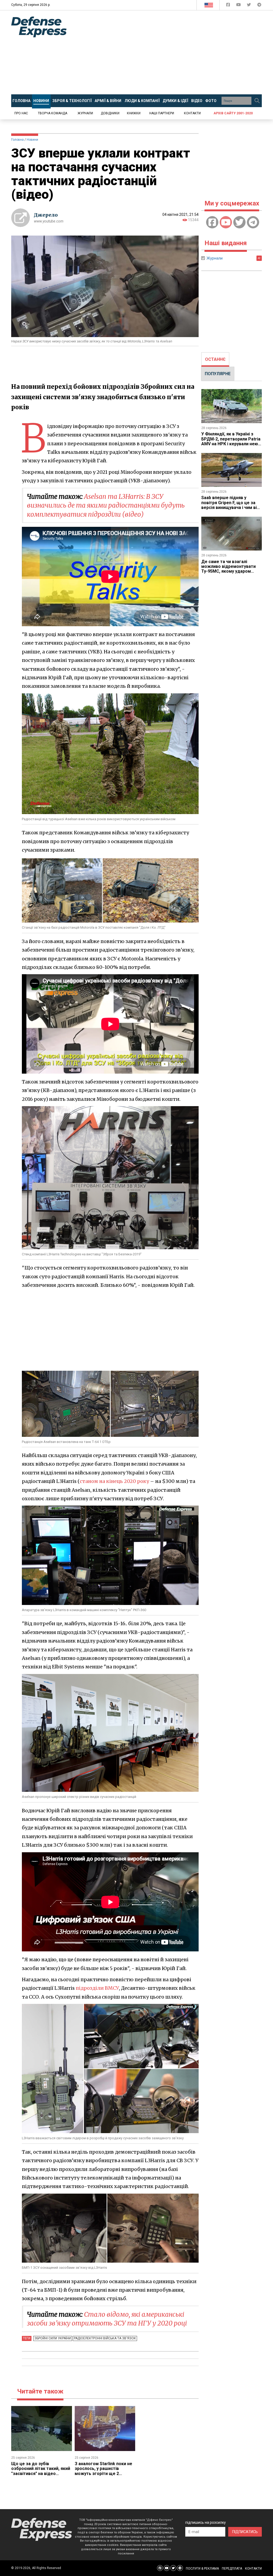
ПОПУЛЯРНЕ (218, 374)
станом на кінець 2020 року (114, 1481)
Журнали (85, 113)
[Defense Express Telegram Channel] (259, 6)
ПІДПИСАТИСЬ (245, 2532)
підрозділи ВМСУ (97, 1988)
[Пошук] (257, 101)
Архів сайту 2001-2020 (233, 113)
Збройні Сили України (53, 2338)
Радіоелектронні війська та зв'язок (105, 2338)
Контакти (192, 113)
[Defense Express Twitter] (249, 6)
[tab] (215, 359)
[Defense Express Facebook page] (229, 6)
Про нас (21, 113)
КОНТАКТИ (253, 2569)
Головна (17, 140)
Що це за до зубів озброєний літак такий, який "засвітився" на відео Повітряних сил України (41, 2471)
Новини (32, 140)
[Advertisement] (174, 52)
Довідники (110, 113)
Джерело (46, 215)
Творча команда (53, 113)
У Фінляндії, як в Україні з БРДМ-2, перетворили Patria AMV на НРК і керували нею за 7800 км (231, 441)
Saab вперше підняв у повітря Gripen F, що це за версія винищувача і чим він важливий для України (230, 505)
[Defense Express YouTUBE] (239, 6)
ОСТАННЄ (215, 359)
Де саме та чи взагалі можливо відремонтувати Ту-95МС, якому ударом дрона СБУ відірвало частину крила (232, 571)
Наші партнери (162, 113)
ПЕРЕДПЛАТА (232, 2569)
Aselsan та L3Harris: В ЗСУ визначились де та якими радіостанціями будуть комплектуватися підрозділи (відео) (106, 506)
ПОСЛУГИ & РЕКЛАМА (202, 2569)
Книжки (134, 113)
